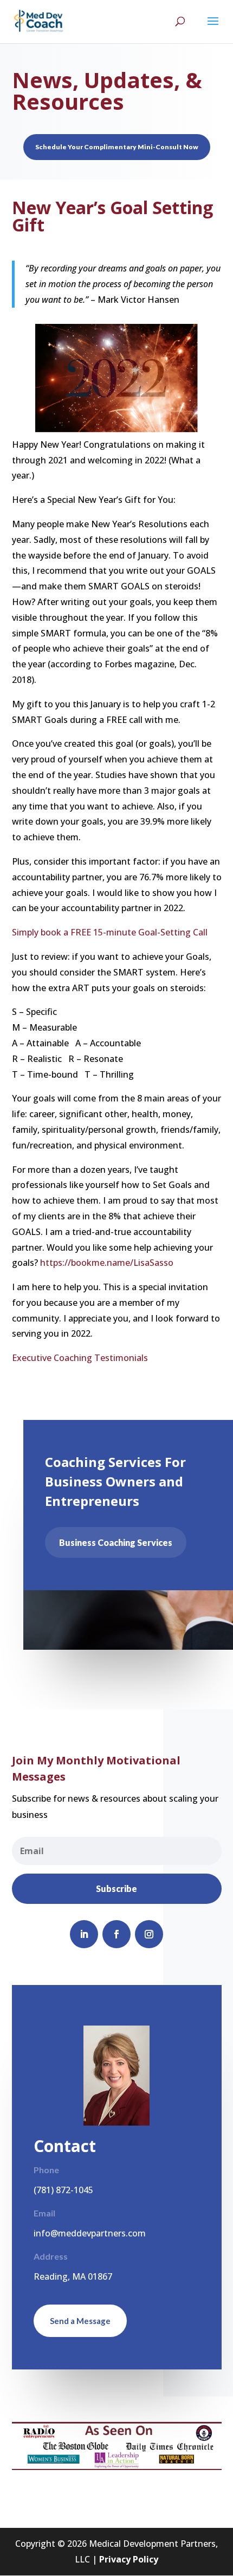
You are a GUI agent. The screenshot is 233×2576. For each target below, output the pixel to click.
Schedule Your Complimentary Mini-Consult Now (117, 147)
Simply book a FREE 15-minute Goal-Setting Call (110, 932)
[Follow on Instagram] (149, 1934)
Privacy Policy (129, 2559)
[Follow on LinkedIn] (84, 1934)
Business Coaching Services (116, 1542)
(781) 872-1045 (63, 2190)
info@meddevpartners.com (90, 2233)
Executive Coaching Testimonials (80, 1358)
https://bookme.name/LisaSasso (107, 1263)
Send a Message (80, 2321)
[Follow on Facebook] (116, 1934)
